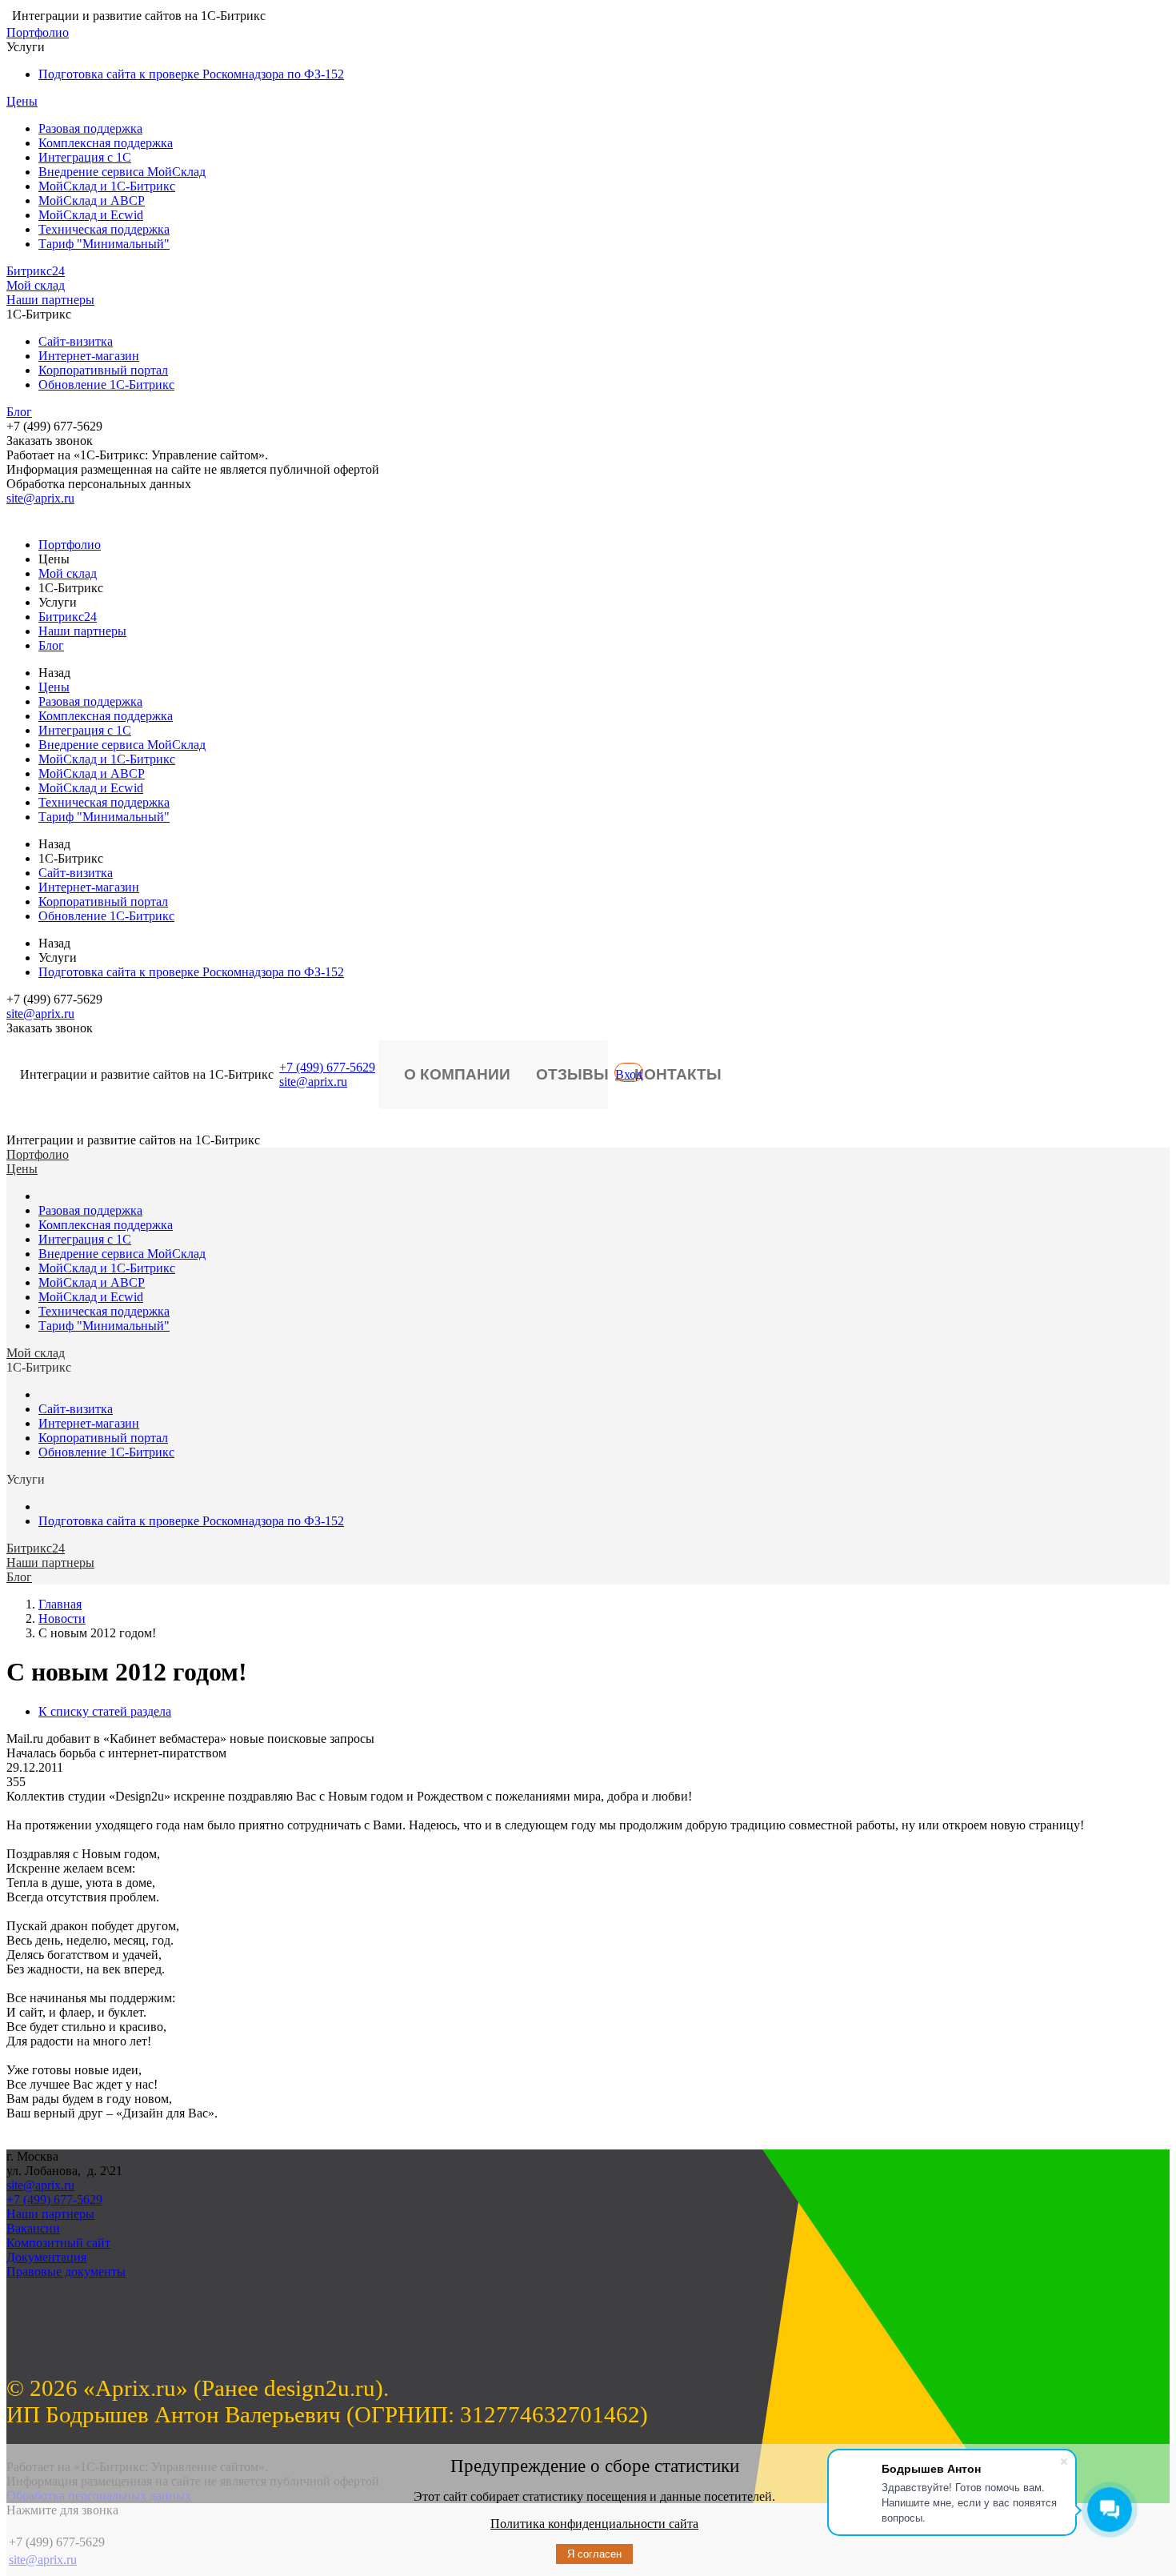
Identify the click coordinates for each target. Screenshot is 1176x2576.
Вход (629, 1074)
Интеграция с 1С (85, 157)
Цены (22, 101)
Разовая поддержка (90, 128)
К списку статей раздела (105, 1711)
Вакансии (33, 2228)
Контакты (678, 1074)
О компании (457, 1074)
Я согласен (594, 2554)
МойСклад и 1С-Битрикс (107, 186)
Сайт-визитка (76, 341)
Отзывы (572, 1074)
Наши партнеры (50, 300)
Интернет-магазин (89, 356)
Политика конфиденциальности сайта (594, 2524)
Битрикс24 (36, 271)
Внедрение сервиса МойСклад (122, 172)
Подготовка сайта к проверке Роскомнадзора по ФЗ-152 (191, 74)
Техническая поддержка (104, 229)
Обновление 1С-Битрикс (106, 385)
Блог (19, 412)
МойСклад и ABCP (92, 200)
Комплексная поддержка (106, 143)
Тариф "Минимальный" (104, 244)
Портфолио (38, 32)
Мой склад (36, 285)
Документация (46, 2257)
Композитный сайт (58, 2243)
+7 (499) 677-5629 (327, 1067)
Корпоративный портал (103, 370)
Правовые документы (66, 2272)
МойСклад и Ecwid (91, 215)
